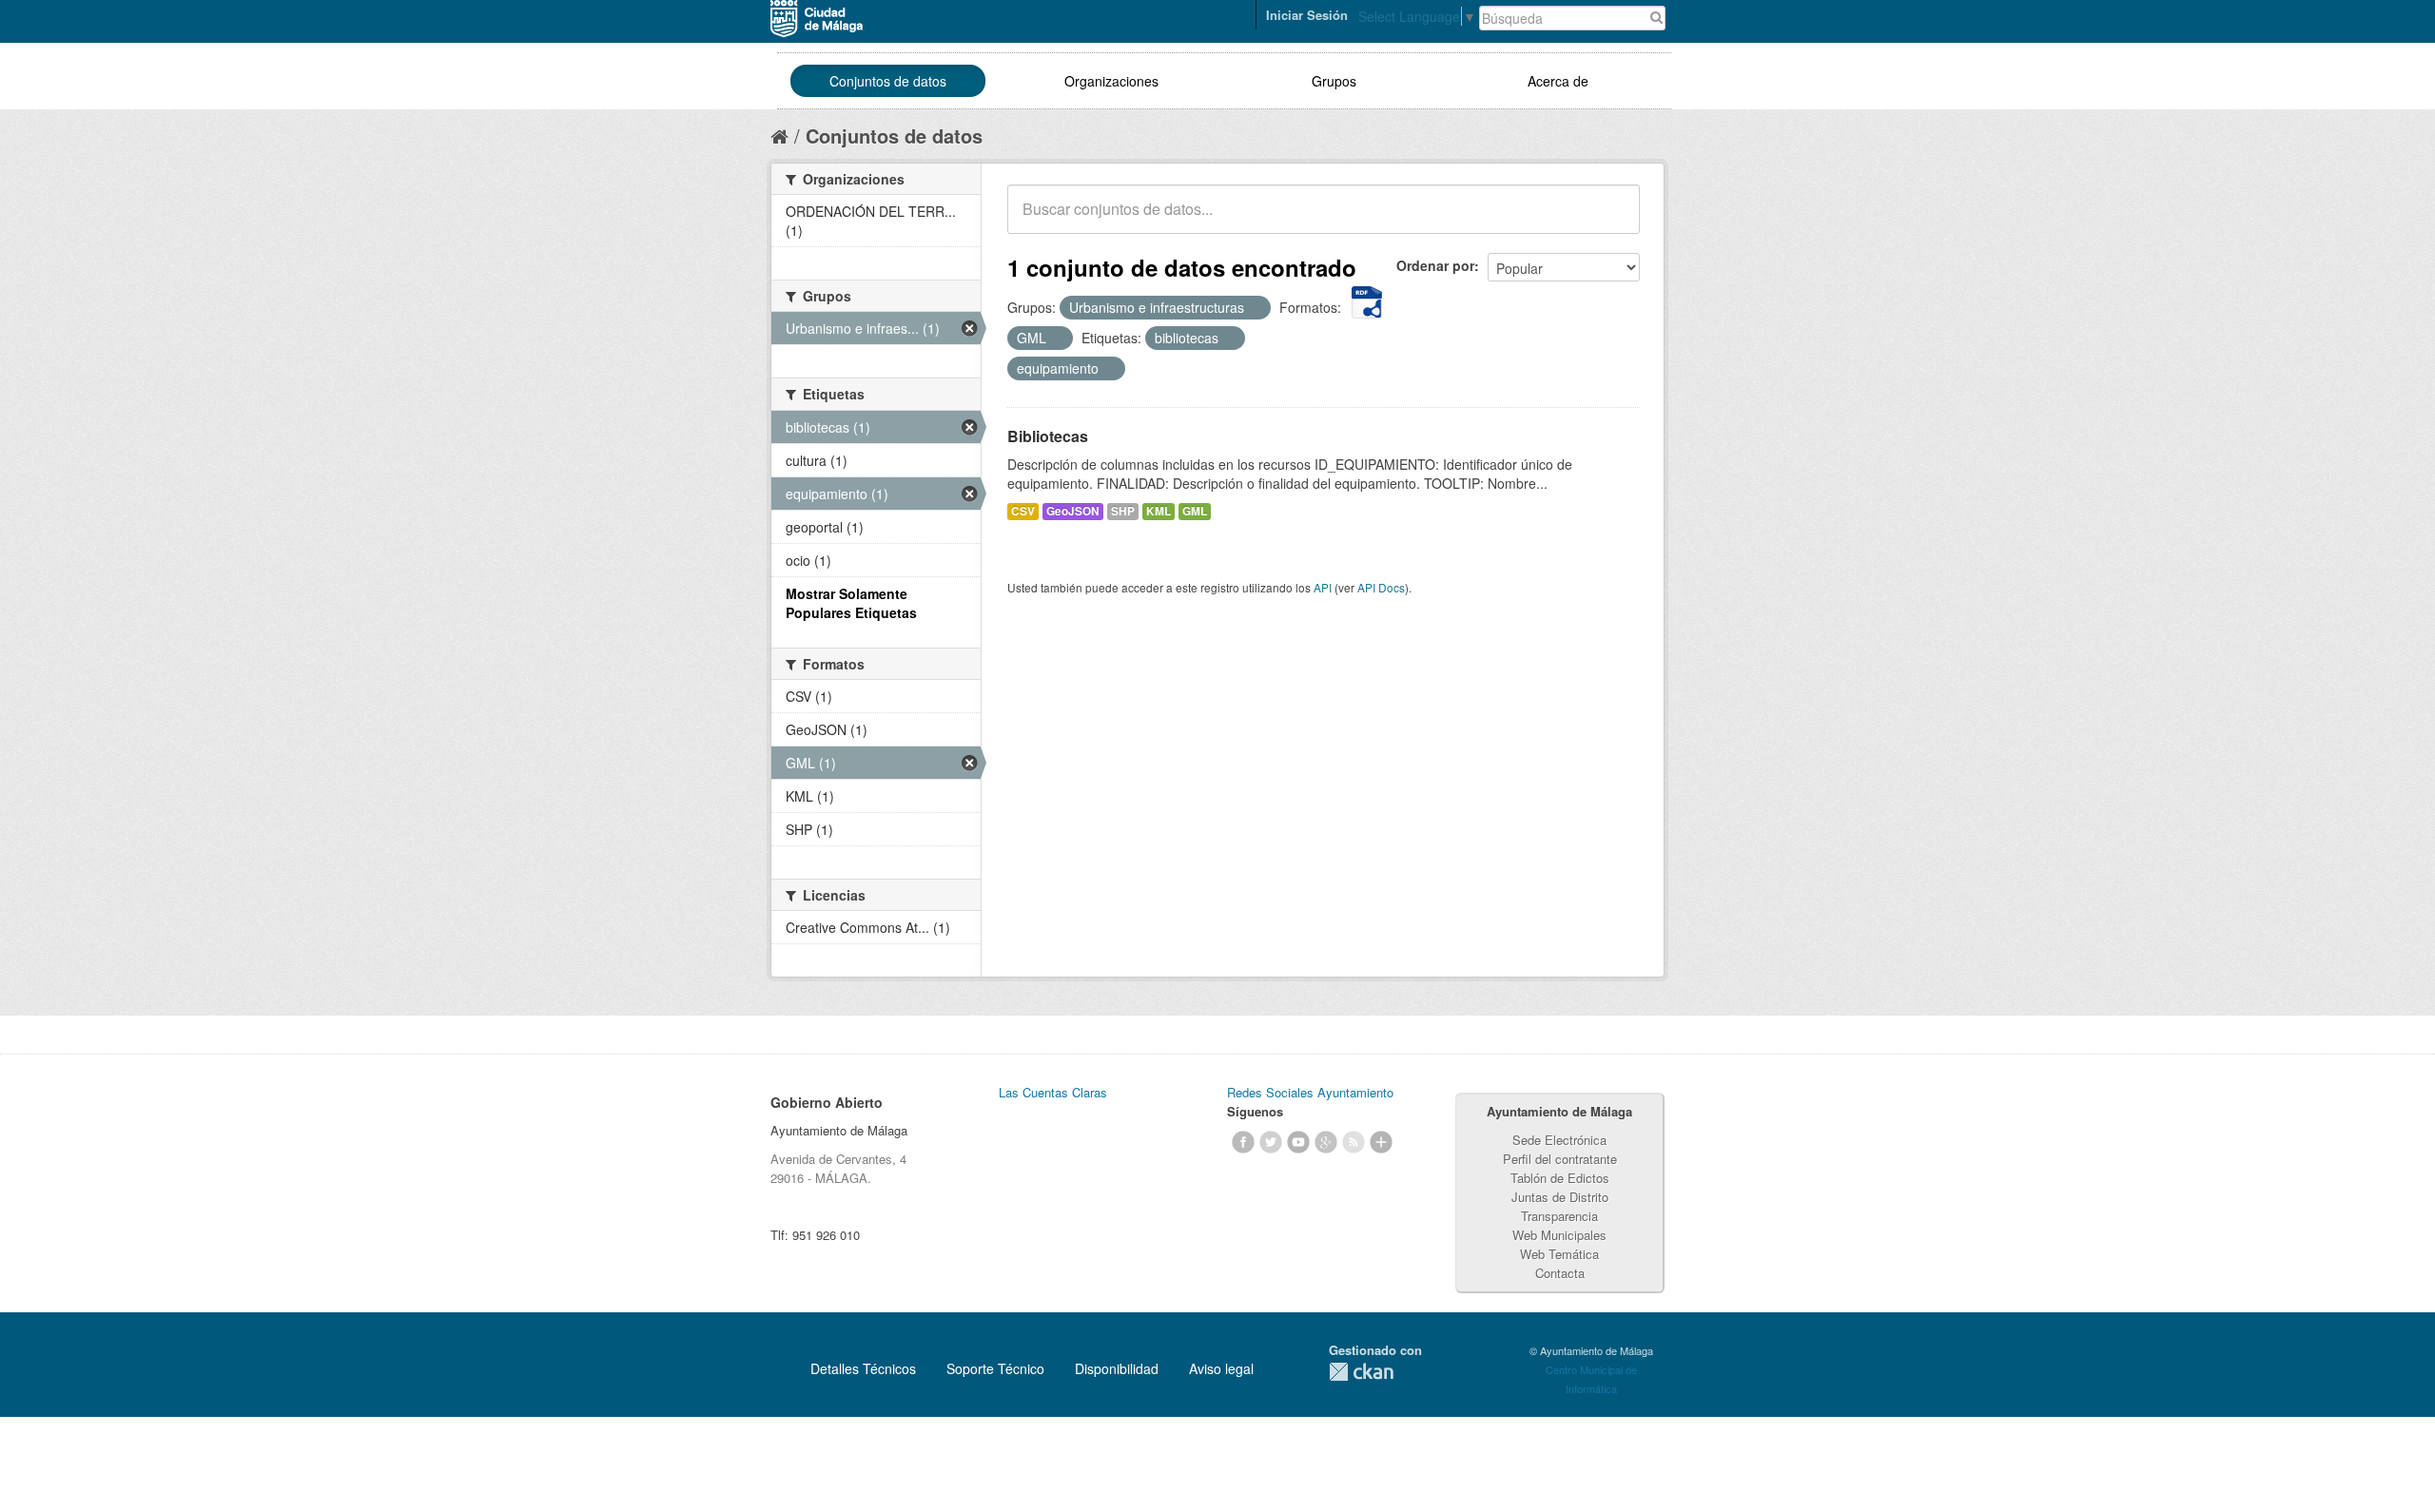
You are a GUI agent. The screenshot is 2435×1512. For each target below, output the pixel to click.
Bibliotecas (1048, 436)
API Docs (1381, 587)
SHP (1123, 511)
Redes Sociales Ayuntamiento (1310, 1092)
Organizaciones (1111, 81)
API (1323, 587)
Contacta (1560, 1273)
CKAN (1361, 1372)
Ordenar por (1435, 265)
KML (1159, 511)
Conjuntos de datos (888, 81)
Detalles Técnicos (863, 1368)
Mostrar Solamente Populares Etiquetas (851, 603)
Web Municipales (1559, 1235)
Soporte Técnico (995, 1368)
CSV (1023, 511)
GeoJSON (1073, 511)
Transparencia (1559, 1216)
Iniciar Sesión (1307, 15)
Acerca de (1558, 81)
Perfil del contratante (1560, 1159)
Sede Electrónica (1559, 1140)
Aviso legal (1221, 1368)
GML (1195, 511)
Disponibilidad (1117, 1368)
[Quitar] (1255, 308)
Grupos (1334, 81)
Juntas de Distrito (1560, 1197)
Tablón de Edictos (1560, 1178)
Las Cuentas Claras (1053, 1092)
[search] (1612, 220)
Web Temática (1559, 1254)
